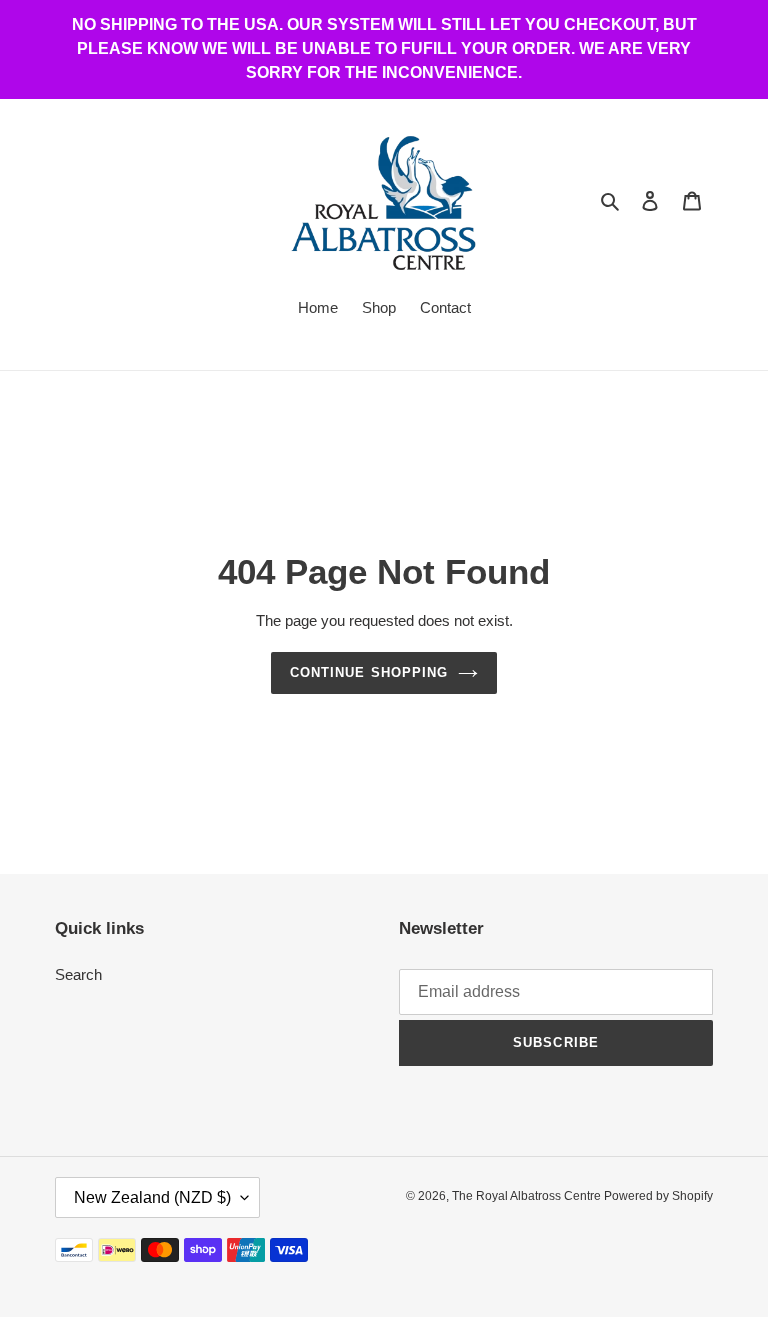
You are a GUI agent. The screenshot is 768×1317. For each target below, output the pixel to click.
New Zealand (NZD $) (152, 1197)
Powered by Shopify (658, 1196)
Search (78, 974)
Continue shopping (369, 672)
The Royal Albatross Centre (528, 1196)
